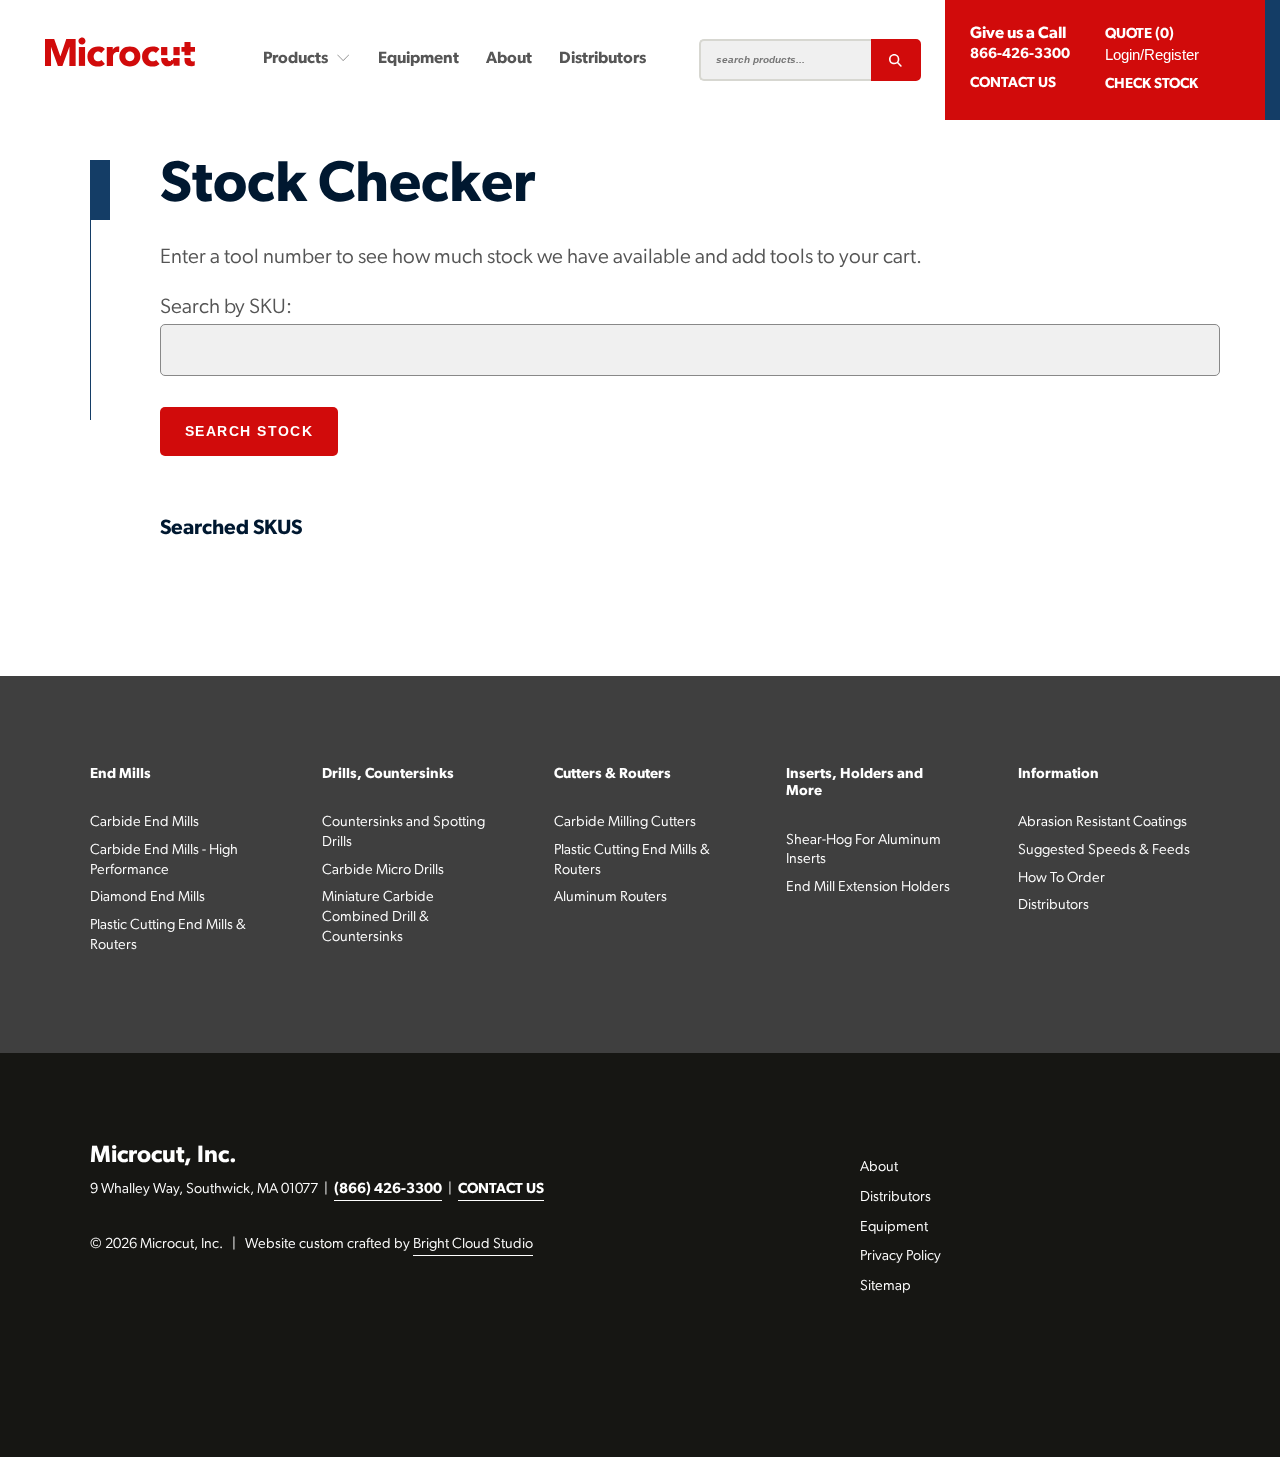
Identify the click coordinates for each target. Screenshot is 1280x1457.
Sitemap (885, 1286)
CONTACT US (501, 1189)
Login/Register (1152, 54)
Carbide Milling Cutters (625, 822)
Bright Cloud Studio (473, 1244)
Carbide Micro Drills (383, 870)
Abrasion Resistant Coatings (1102, 822)
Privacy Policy (900, 1256)
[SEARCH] (896, 60)
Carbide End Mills (144, 822)
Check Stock (1151, 84)
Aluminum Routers (610, 897)
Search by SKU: (226, 307)
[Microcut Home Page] (120, 52)
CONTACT (1013, 83)
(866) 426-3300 (388, 1189)
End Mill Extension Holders (868, 887)
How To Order (1061, 878)
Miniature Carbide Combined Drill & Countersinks (378, 917)
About (509, 59)
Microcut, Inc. (163, 1156)
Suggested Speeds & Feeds (1104, 850)
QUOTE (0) (1139, 34)
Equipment (418, 59)
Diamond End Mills (147, 897)
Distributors (602, 59)
